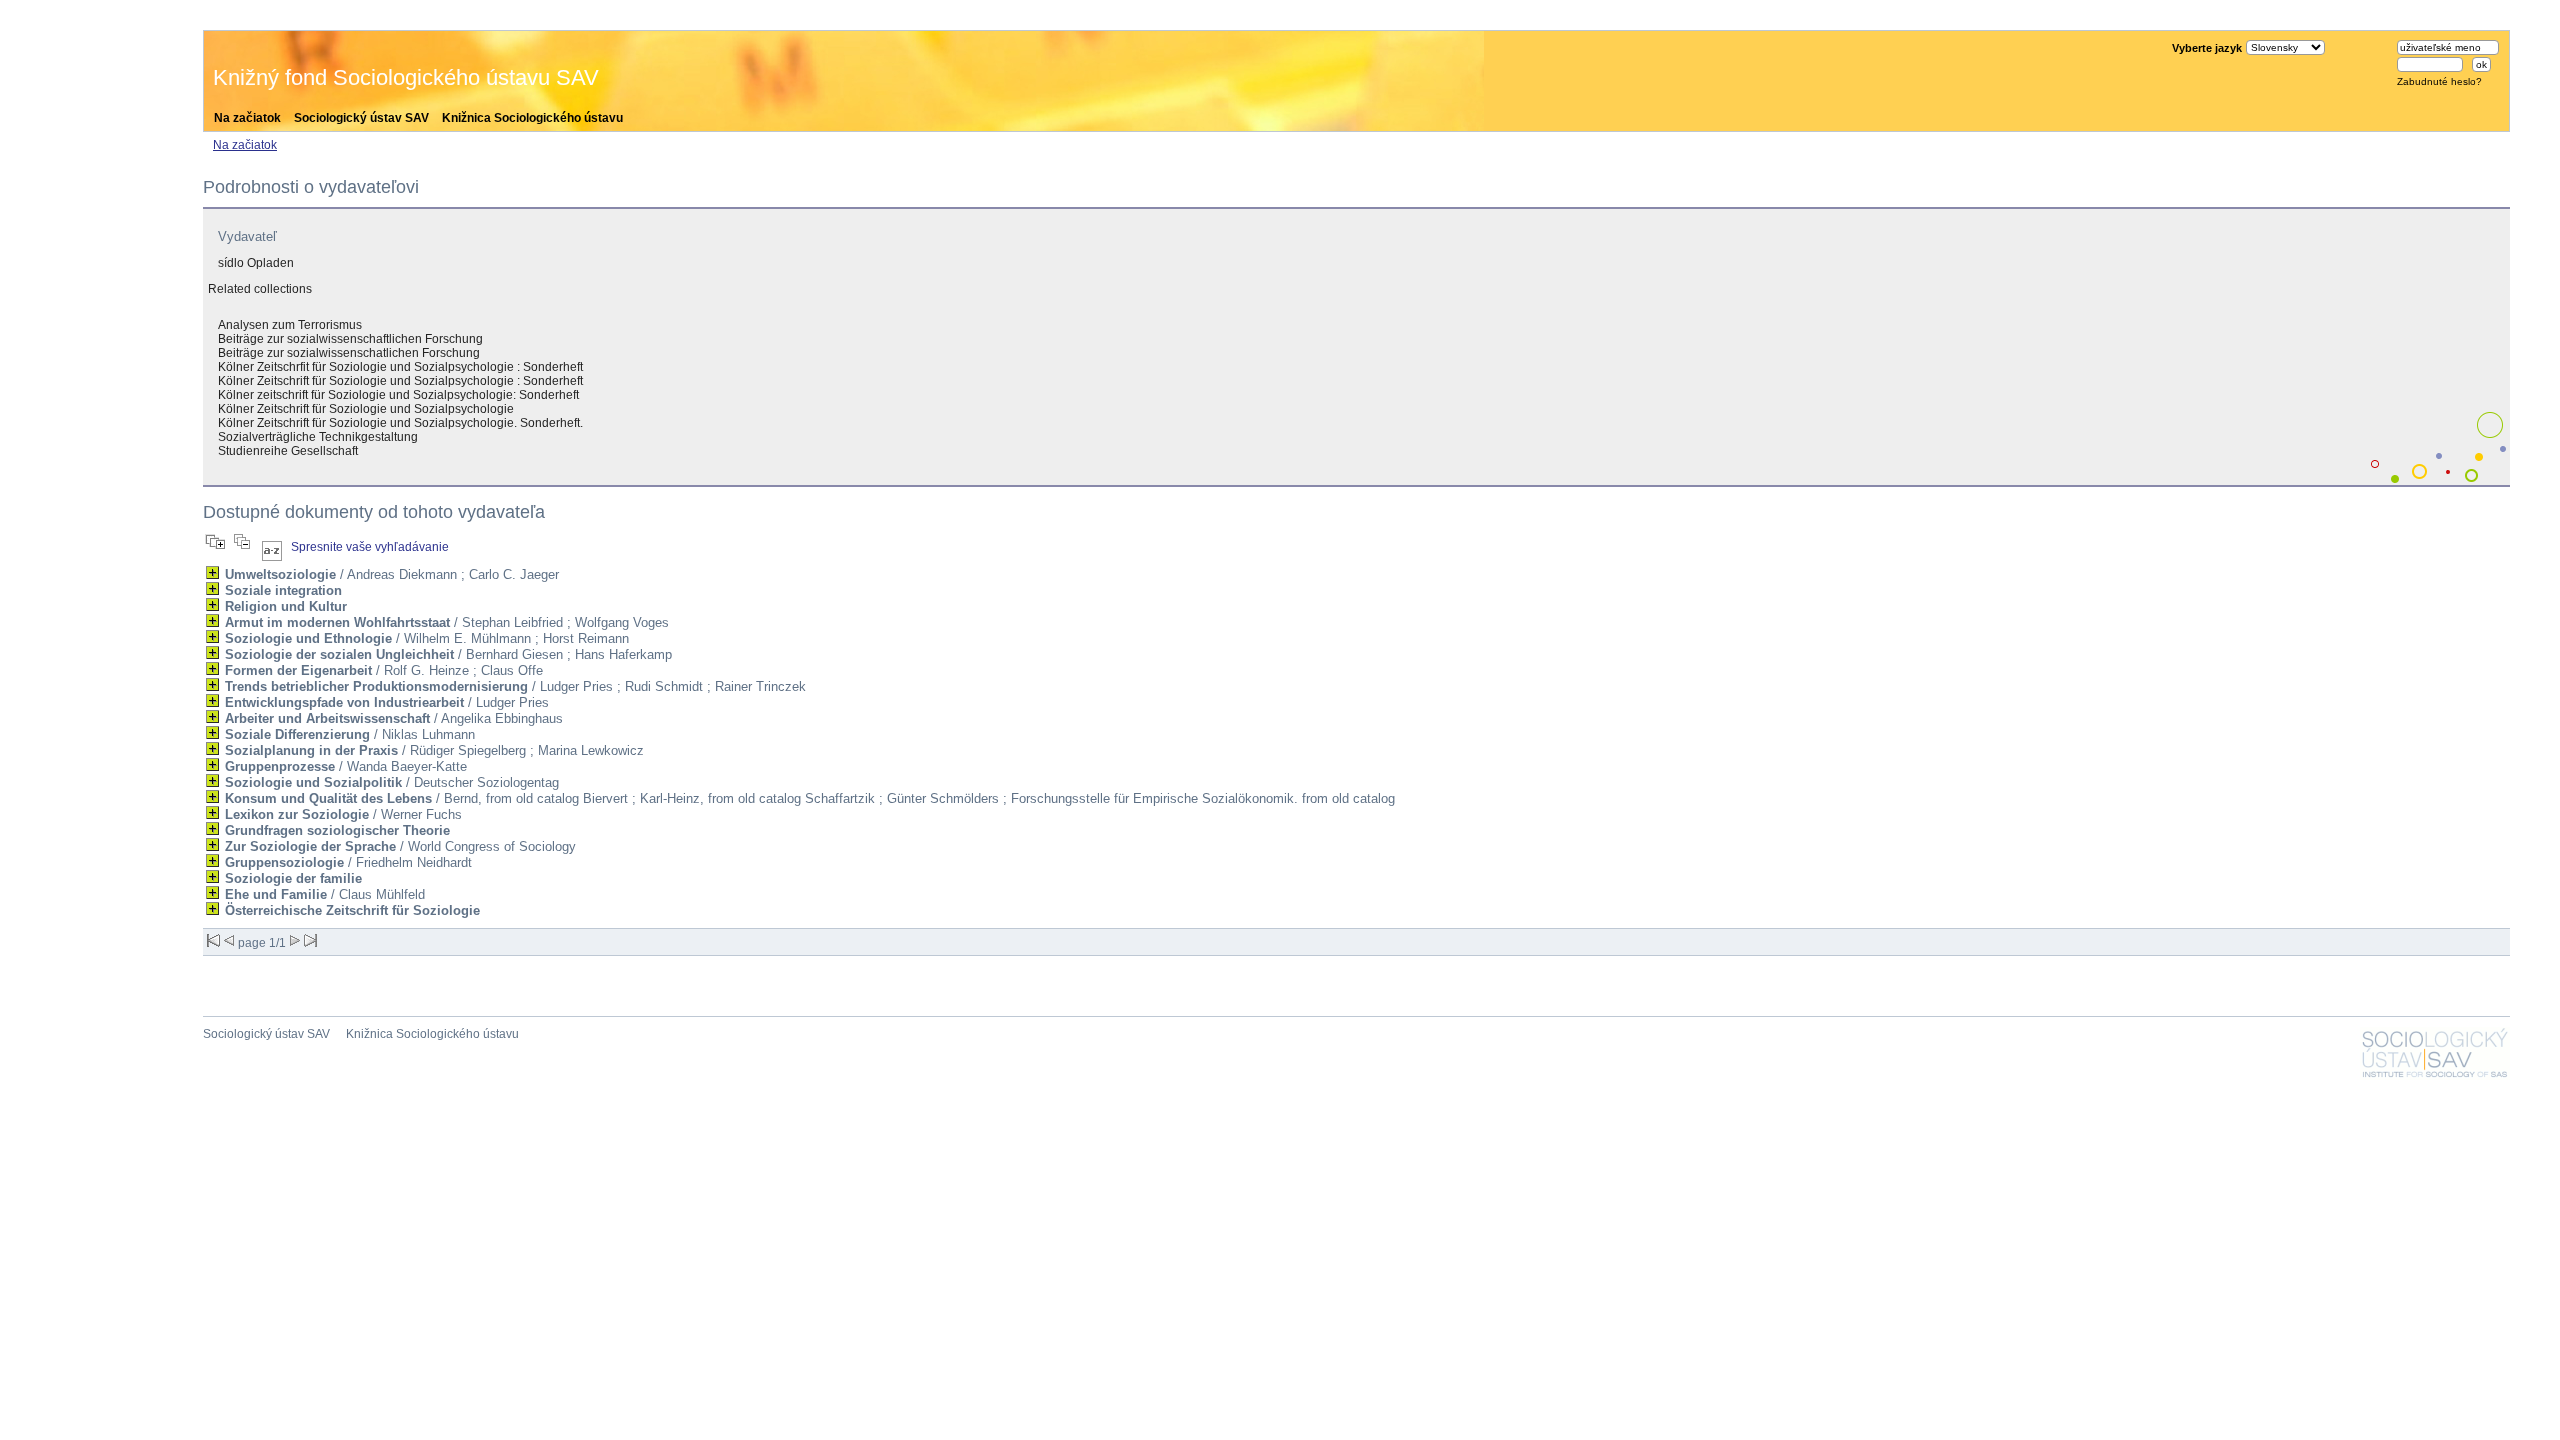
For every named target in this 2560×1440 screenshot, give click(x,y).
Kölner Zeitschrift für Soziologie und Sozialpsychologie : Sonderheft (400, 381)
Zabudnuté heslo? (2439, 81)
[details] (212, 572)
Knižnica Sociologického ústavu (532, 118)
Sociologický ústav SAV (361, 118)
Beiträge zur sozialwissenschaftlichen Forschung (350, 339)
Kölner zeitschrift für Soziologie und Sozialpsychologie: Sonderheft (398, 395)
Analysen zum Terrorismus (290, 325)
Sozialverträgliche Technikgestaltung (318, 437)
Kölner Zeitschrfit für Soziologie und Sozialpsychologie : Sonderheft (400, 367)
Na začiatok (247, 118)
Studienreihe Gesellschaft (288, 451)
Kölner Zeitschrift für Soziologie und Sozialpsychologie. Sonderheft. (400, 423)
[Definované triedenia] (272, 547)
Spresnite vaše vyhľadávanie (370, 547)
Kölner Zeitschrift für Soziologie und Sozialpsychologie (366, 409)
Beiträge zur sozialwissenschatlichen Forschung (349, 353)
